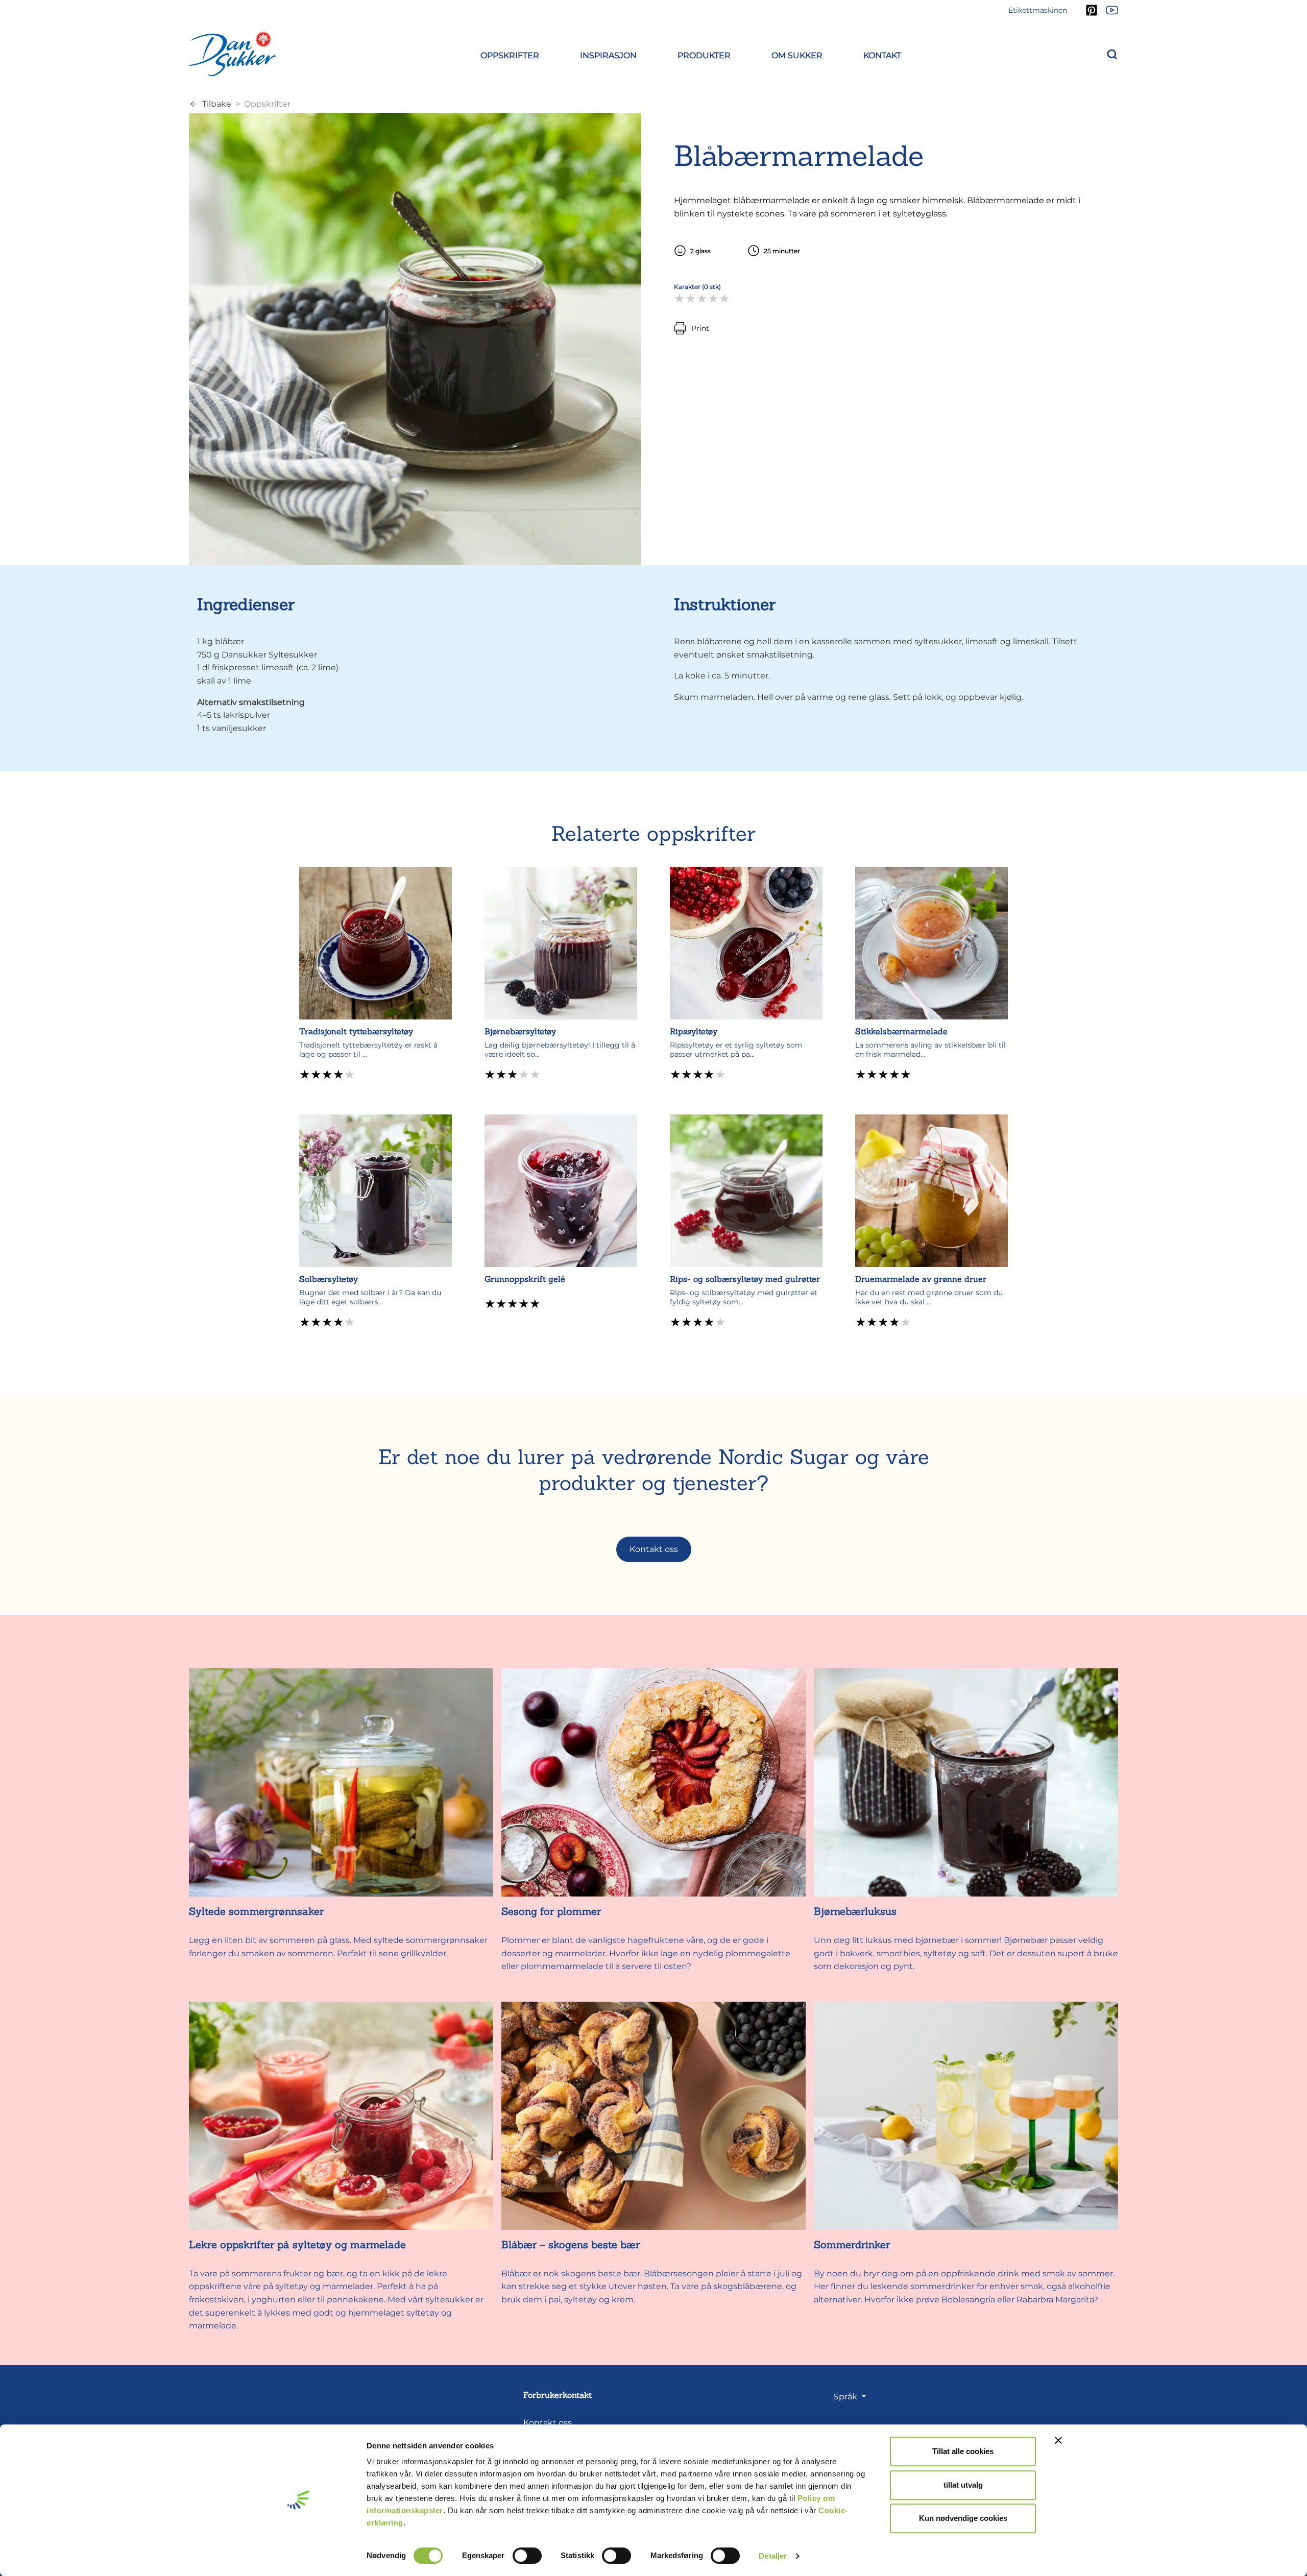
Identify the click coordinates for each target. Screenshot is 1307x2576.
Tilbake (217, 104)
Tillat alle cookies (963, 2451)
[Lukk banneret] (1058, 2440)
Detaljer (773, 2556)
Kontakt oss (654, 1549)
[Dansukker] (232, 54)
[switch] (527, 2556)
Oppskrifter (267, 104)
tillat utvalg (963, 2485)
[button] (510, 54)
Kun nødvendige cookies (963, 2518)
